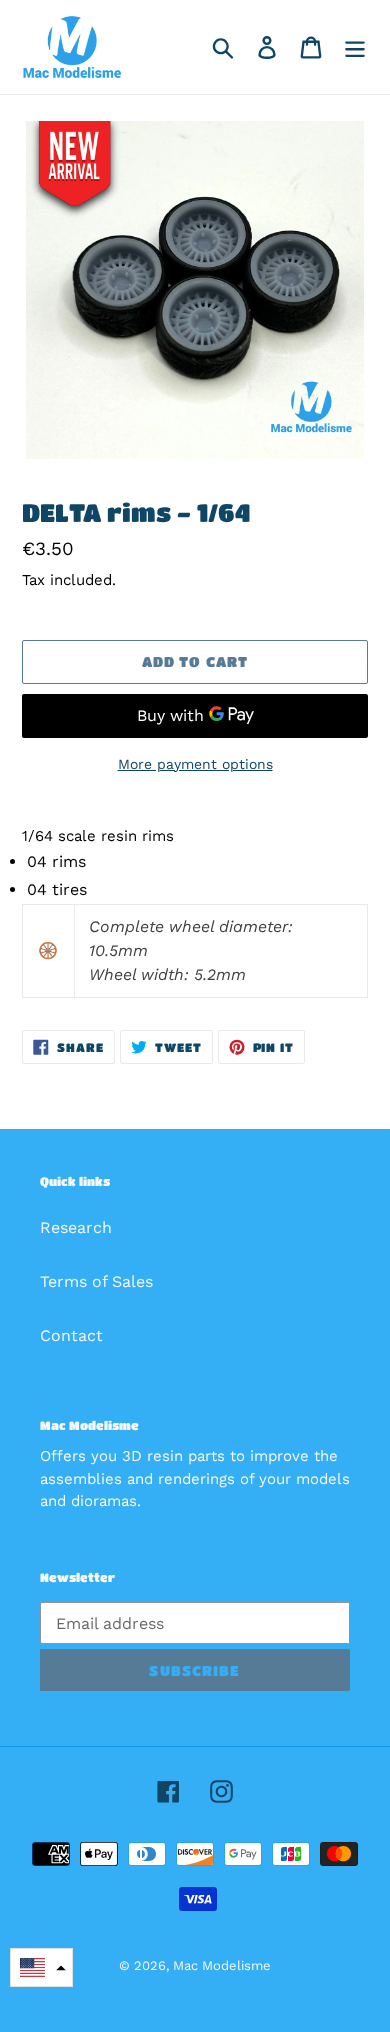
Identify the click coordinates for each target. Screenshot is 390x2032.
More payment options (195, 764)
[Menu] (355, 47)
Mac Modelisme (222, 1965)
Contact (71, 1335)
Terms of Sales (96, 1281)
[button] (41, 1967)
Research (76, 1227)
